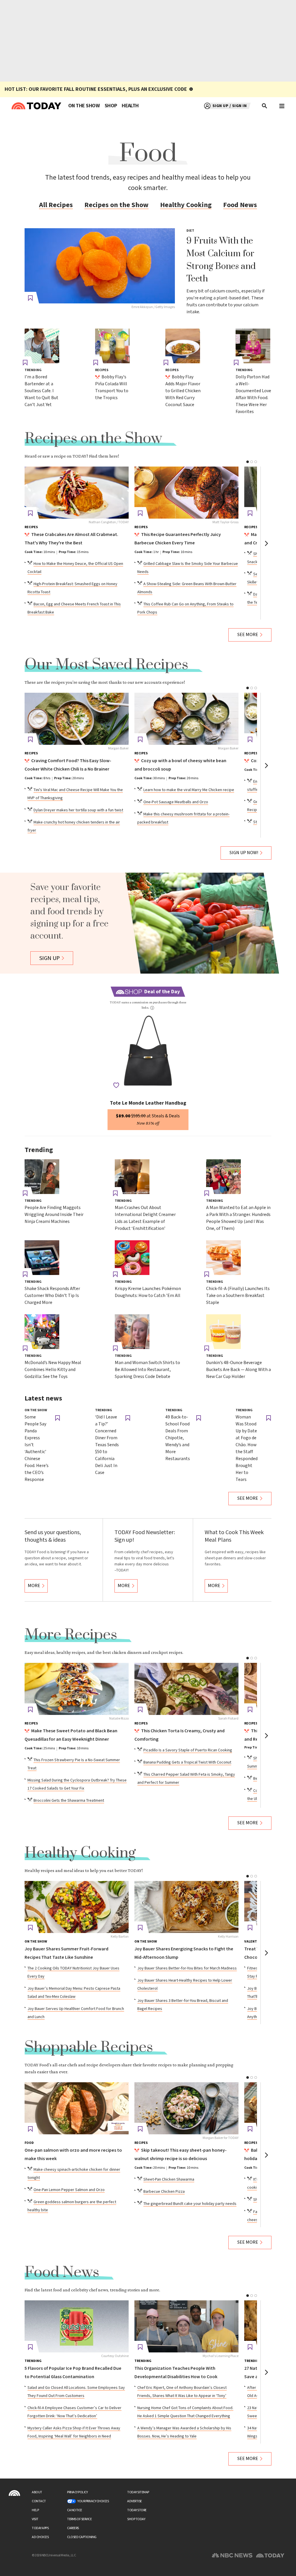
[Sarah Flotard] (186, 1689)
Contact (39, 2501)
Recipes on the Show (116, 205)
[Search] (265, 106)
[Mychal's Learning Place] (186, 2326)
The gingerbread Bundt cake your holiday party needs (190, 2204)
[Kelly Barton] (77, 1907)
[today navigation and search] (282, 106)
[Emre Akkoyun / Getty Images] (100, 266)
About (37, 2492)
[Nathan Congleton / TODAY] (77, 493)
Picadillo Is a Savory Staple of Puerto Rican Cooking (188, 1750)
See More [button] (248, 635)
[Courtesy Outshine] (77, 2326)
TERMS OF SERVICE (79, 2519)
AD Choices (40, 2537)
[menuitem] (84, 106)
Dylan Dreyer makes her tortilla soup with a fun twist (78, 810)
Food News (240, 205)
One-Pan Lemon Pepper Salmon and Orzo (69, 2190)
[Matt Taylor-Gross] (186, 493)
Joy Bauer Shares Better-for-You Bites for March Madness (187, 1968)
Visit (35, 2519)
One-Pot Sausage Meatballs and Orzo (176, 802)
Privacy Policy (77, 2492)
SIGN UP (50, 958)
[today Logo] (14, 2493)
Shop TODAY (136, 2519)
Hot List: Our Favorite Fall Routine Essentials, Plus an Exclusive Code (96, 89)
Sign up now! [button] (244, 853)
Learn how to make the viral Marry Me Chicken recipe (189, 790)
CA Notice (75, 2510)
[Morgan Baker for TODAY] (186, 2108)
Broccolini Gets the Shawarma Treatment (69, 1801)
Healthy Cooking (186, 205)
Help (35, 2510)
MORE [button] (34, 1586)
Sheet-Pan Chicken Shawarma (169, 2179)
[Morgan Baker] (77, 719)
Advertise (135, 2501)
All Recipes (56, 205)
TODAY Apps (40, 2528)
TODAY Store (137, 2510)
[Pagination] (248, 462)
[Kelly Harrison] (186, 1907)
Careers (73, 2528)
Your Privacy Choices (93, 2501)
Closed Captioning (82, 2537)
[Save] (30, 298)
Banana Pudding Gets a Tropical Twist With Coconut (187, 1762)
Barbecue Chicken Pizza (164, 2192)
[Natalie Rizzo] (77, 1689)
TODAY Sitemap (138, 2492)
